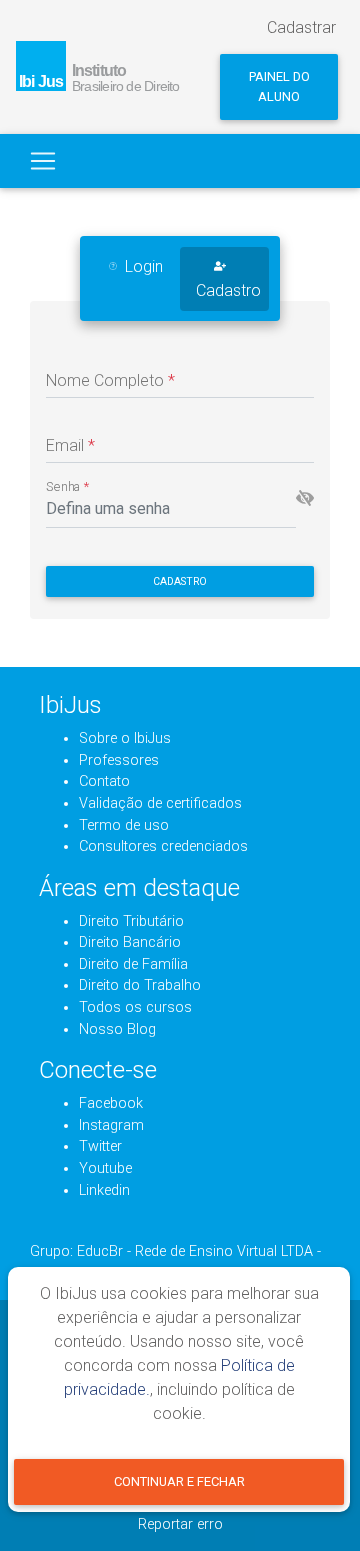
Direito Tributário (131, 921)
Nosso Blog (117, 1029)
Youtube (105, 1168)
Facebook (111, 1103)
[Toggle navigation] (43, 161)
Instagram (111, 1125)
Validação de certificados (160, 803)
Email (70, 445)
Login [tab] (144, 266)
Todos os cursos (135, 1007)
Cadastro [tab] (228, 290)
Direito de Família (133, 964)
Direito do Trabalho (140, 985)
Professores (119, 760)
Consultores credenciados (163, 846)
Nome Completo (110, 380)
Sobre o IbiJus (125, 738)
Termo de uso (124, 825)
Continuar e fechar (179, 1481)
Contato (104, 781)
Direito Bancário (130, 942)
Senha (68, 486)
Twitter (100, 1146)
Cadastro (180, 581)
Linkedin (104, 1190)
